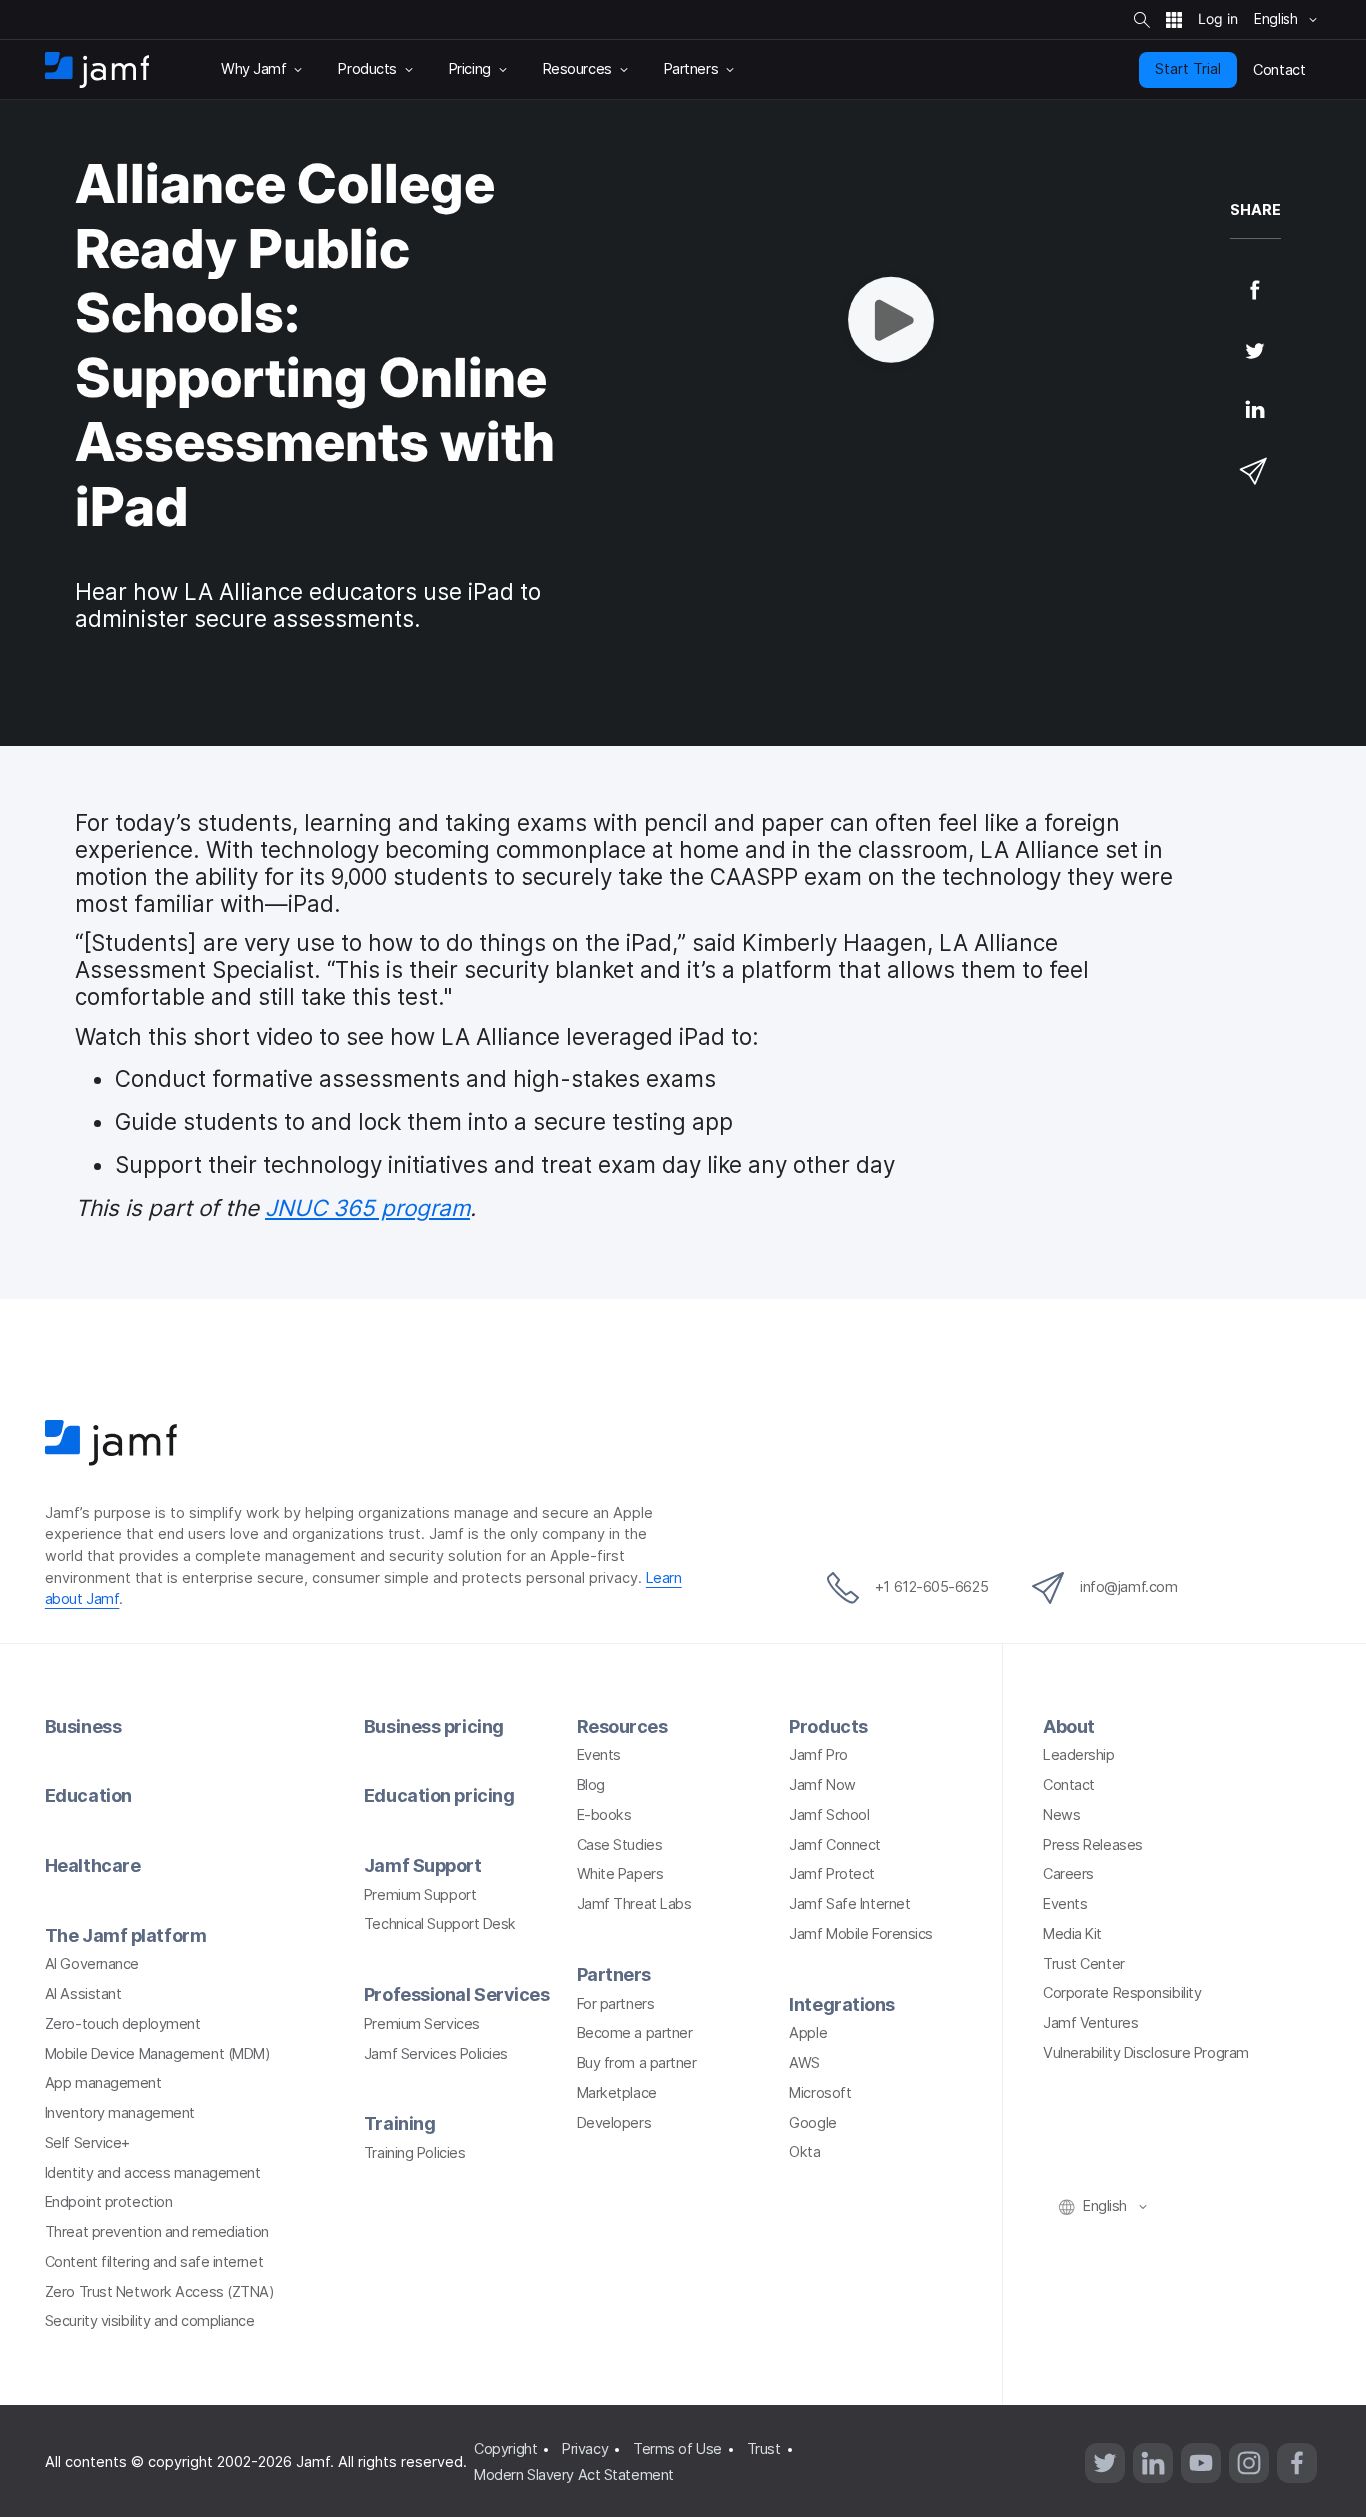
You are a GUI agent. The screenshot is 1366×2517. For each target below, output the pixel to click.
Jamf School (829, 1815)
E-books (604, 1815)
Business (83, 1726)
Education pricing (439, 1795)
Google (812, 2123)
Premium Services (422, 2024)
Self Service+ (87, 2143)
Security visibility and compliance (150, 2321)
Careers (1068, 1874)
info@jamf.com (1128, 1587)
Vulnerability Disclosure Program (1146, 2053)
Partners (614, 1974)
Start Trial (1188, 69)
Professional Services (457, 1994)
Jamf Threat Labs (634, 1904)
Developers (614, 2123)
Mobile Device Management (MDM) (158, 2054)
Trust (764, 2449)
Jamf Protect (832, 1874)
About (1069, 1726)
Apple (808, 2033)
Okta (804, 2152)
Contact (1069, 1785)
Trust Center (1084, 1964)
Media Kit (1072, 1934)
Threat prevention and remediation (157, 2232)
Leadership (1079, 1755)
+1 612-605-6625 (931, 1587)
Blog (591, 1785)
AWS (804, 2063)
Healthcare (93, 1865)
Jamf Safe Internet (849, 1904)
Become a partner (635, 2033)
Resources (622, 1726)
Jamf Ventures (1090, 2023)
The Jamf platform (125, 1935)
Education (88, 1795)
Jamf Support (423, 1865)
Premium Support (420, 1895)
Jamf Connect (835, 1845)
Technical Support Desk (440, 1924)
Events (599, 1755)
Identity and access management (153, 2173)
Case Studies (620, 1845)
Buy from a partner (637, 2063)
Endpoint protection (108, 2202)
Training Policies (414, 2153)
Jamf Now (822, 1785)
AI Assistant (83, 1994)
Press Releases (1093, 1845)
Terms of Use (677, 2449)
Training (399, 2123)
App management (103, 2083)
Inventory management (120, 2113)
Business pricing (434, 1726)
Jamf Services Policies (436, 2054)
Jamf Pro (818, 1755)
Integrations (842, 2004)
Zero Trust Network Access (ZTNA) (160, 2292)
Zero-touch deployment (123, 2024)
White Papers (620, 1874)
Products (828, 1726)
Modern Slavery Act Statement (573, 2475)
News (1061, 1815)
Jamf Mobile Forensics (861, 1934)
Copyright (505, 2449)
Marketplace (617, 2093)
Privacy (585, 2449)
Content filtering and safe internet (154, 2262)
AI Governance (92, 1964)
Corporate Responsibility (1122, 1993)
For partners (616, 2004)
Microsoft (820, 2093)
